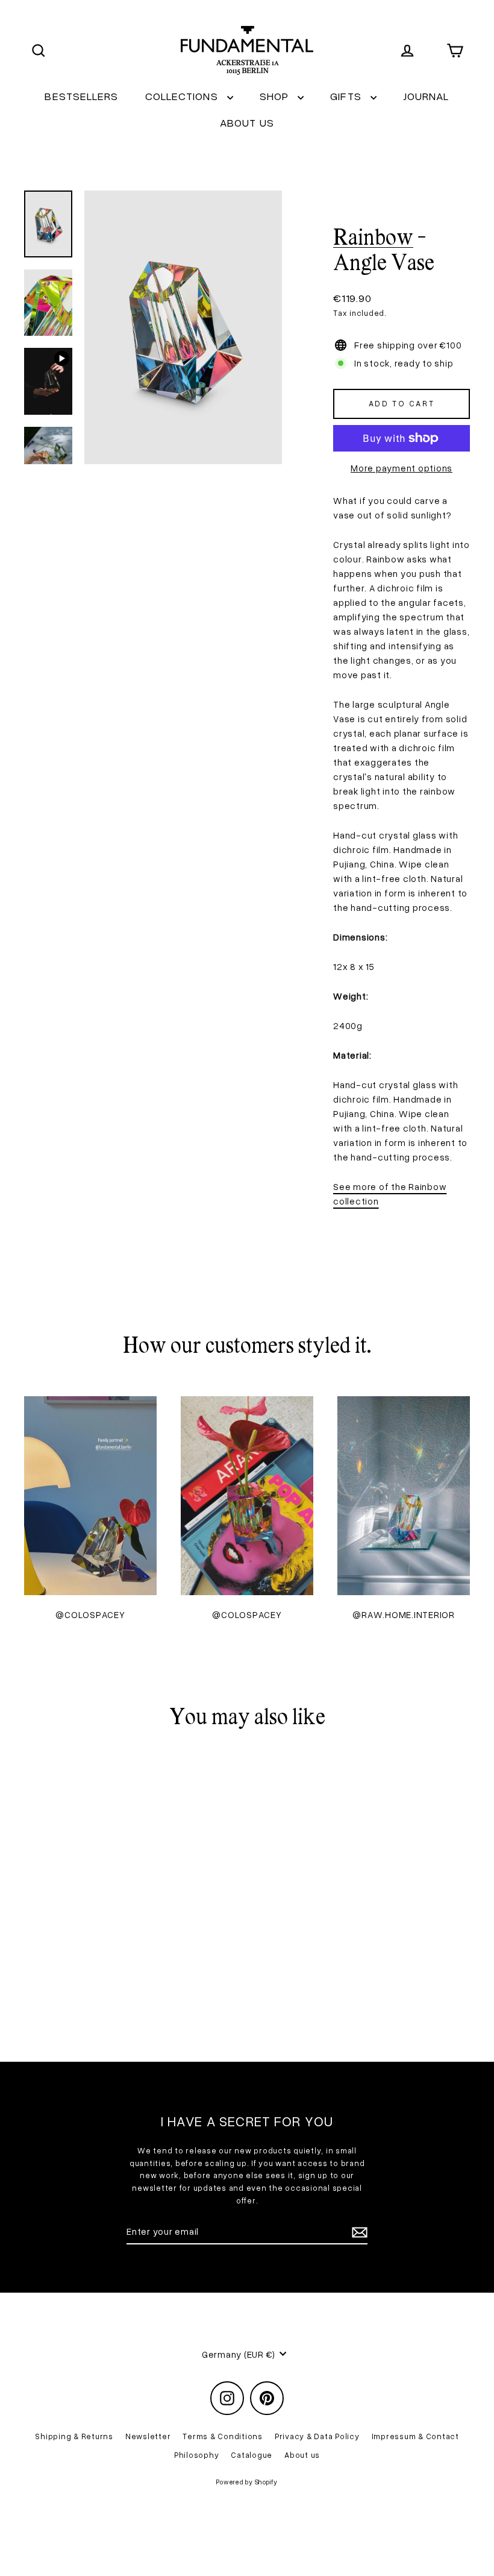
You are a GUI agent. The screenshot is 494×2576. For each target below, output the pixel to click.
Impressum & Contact (415, 2436)
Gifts (347, 96)
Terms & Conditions (223, 2436)
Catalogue (252, 2455)
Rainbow (373, 239)
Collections (183, 96)
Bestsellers (81, 96)
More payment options (402, 468)
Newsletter (148, 2436)
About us (247, 122)
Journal (426, 96)
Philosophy (197, 2455)
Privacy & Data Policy (317, 2436)
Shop (276, 96)
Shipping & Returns (74, 2436)
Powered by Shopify (247, 2482)
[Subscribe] (358, 2232)
